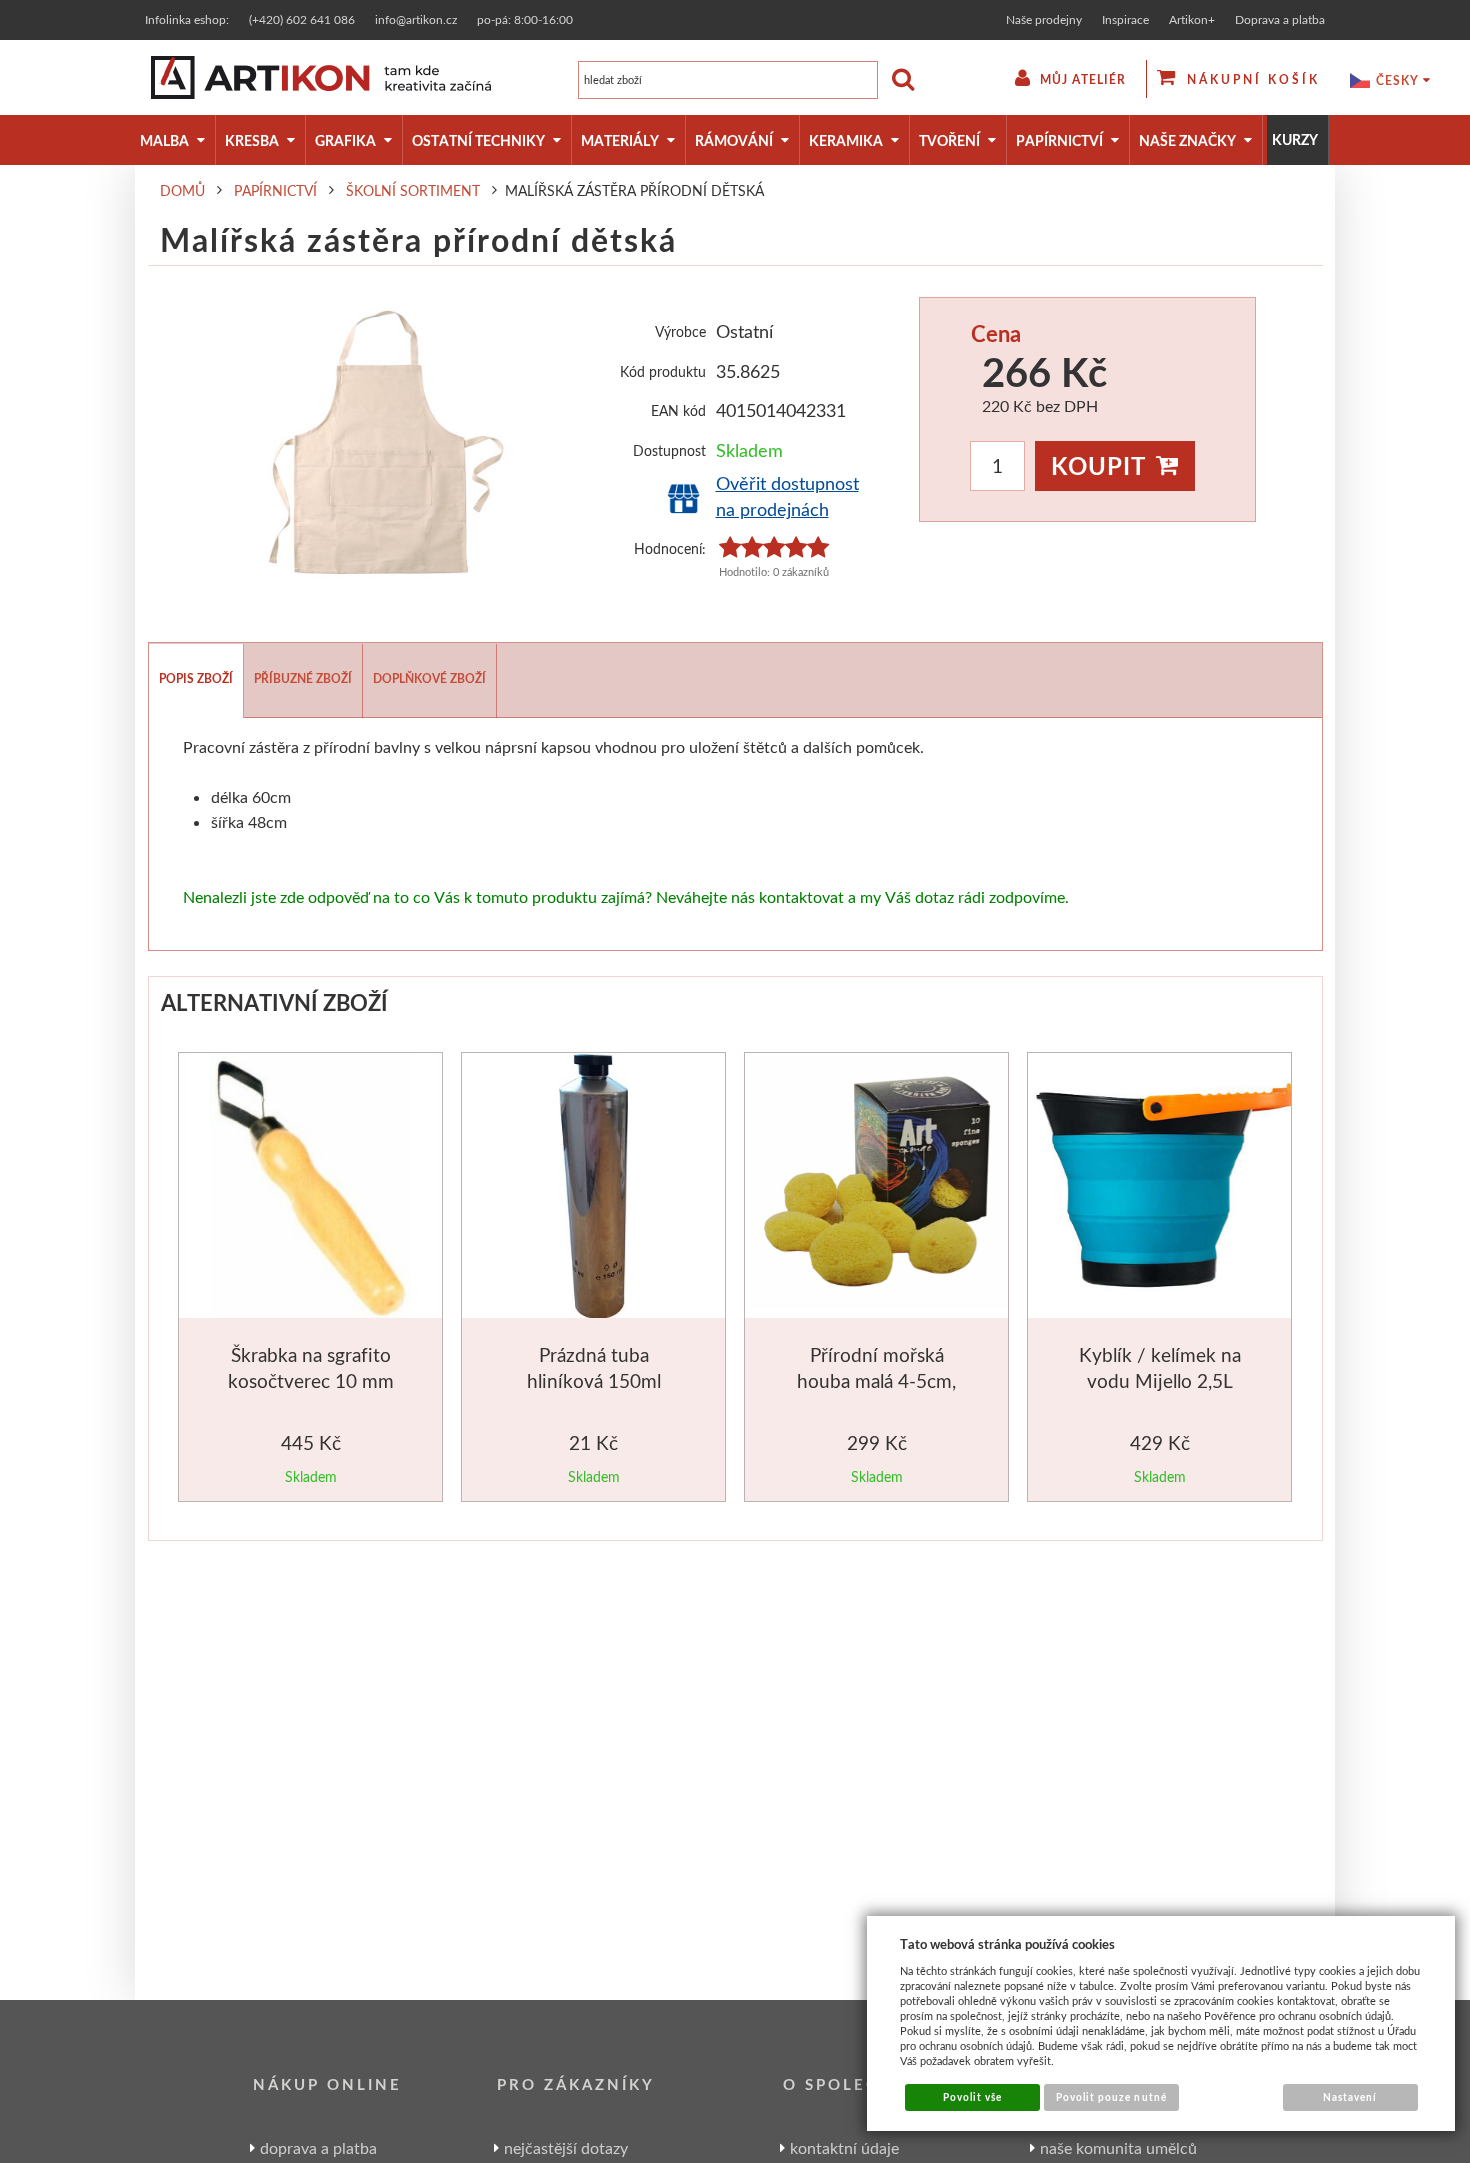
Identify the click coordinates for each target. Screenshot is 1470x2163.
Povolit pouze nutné (1111, 2097)
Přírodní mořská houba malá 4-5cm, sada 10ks (876, 1380)
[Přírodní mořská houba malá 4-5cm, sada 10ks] (878, 1186)
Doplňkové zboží (429, 678)
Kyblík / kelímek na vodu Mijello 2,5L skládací (1160, 1380)
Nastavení (1350, 2097)
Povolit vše (972, 2097)
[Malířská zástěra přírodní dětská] (383, 442)
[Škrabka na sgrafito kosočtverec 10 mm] (310, 1189)
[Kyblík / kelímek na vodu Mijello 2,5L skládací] (1161, 1186)
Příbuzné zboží (303, 678)
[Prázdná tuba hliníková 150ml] (593, 1189)
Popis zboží (196, 678)
